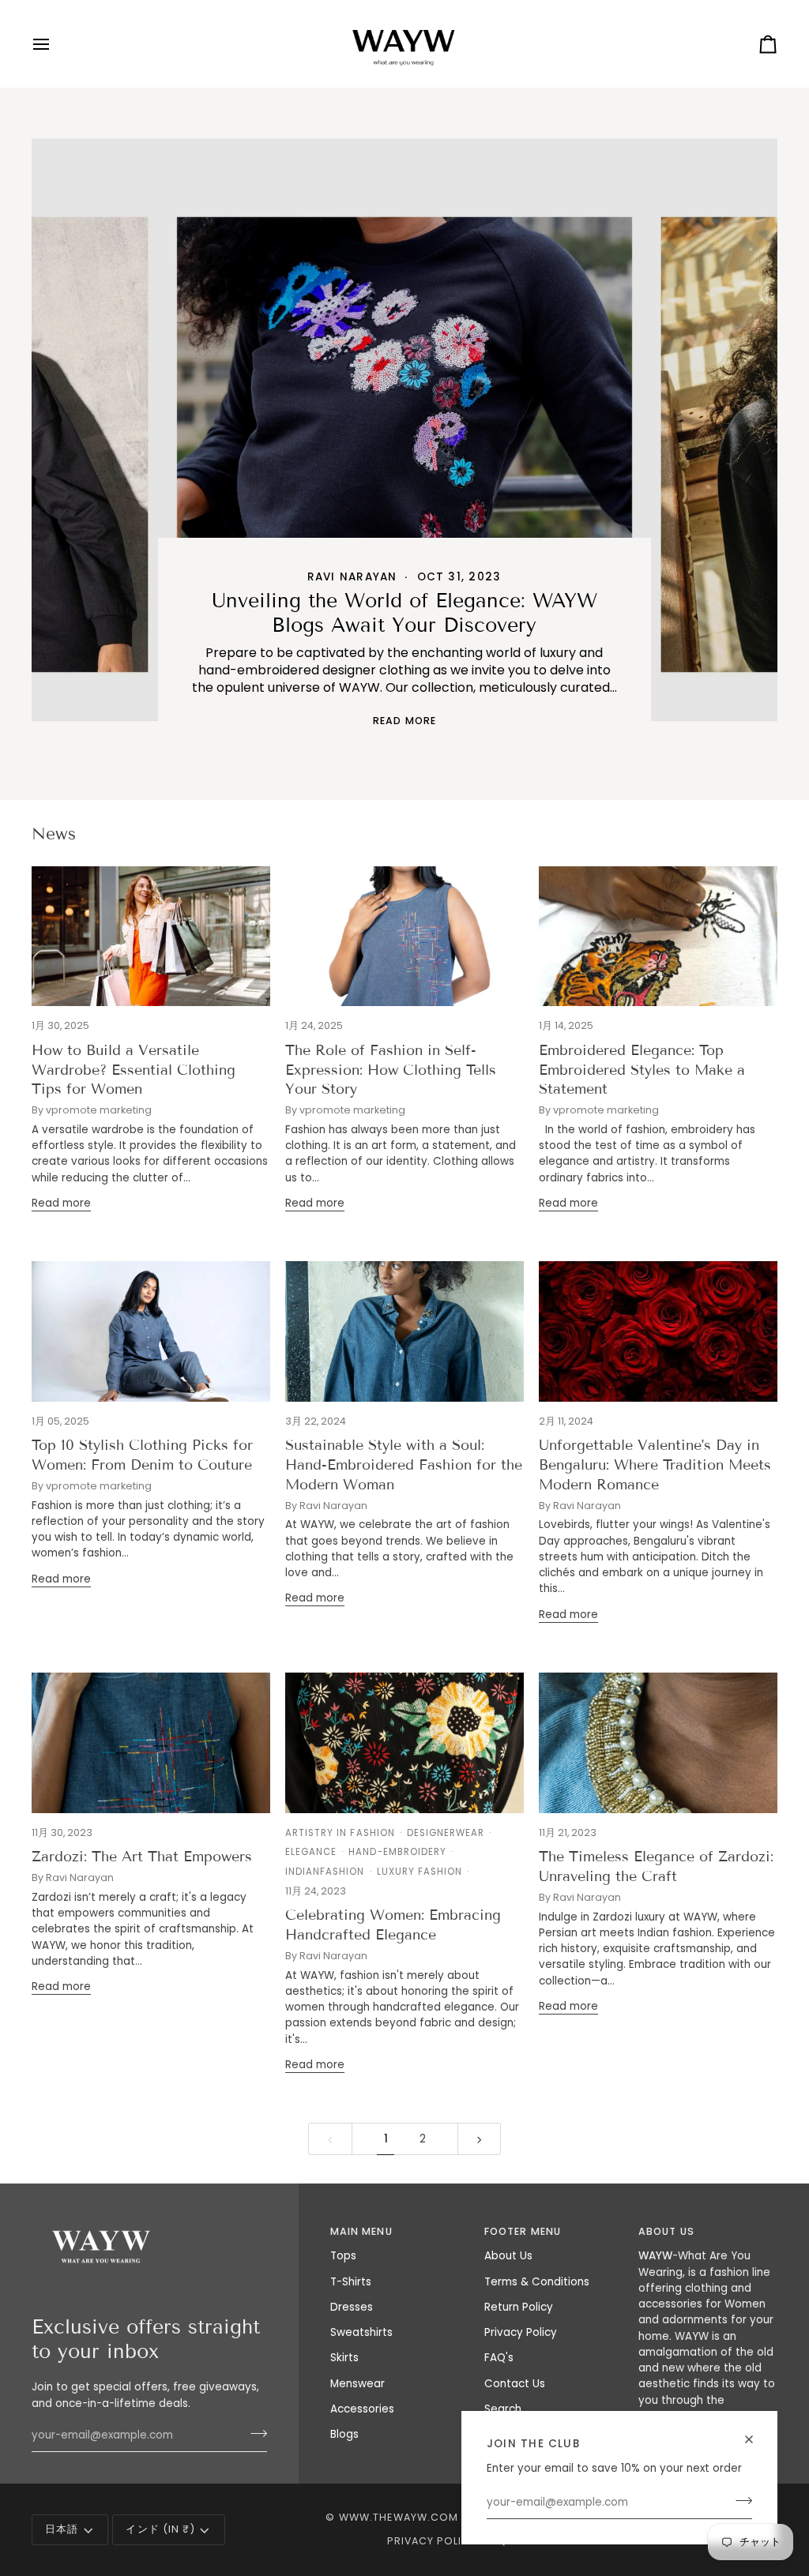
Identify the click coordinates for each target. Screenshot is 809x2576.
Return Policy (519, 2307)
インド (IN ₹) (160, 2529)
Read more (404, 721)
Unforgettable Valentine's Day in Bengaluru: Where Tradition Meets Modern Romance (655, 1465)
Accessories (362, 2409)
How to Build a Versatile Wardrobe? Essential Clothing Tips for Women (134, 1070)
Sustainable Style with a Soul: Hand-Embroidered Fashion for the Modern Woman (404, 1465)
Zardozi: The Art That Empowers (142, 1857)
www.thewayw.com (399, 2517)
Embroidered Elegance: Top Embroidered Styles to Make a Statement (642, 1070)
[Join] (739, 2501)
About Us (508, 2256)
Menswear (357, 2384)
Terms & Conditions (537, 2282)
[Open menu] (55, 44)
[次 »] (480, 2139)
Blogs (344, 2434)
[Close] (756, 2439)
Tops (343, 2256)
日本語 (62, 2529)
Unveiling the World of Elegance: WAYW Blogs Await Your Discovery (404, 613)
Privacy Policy (521, 2332)
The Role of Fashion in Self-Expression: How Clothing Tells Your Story (391, 1070)
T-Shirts (351, 2282)
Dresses (352, 2307)
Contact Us (515, 2384)
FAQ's (499, 2358)
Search (503, 2409)
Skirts (344, 2358)
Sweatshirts (361, 2332)
